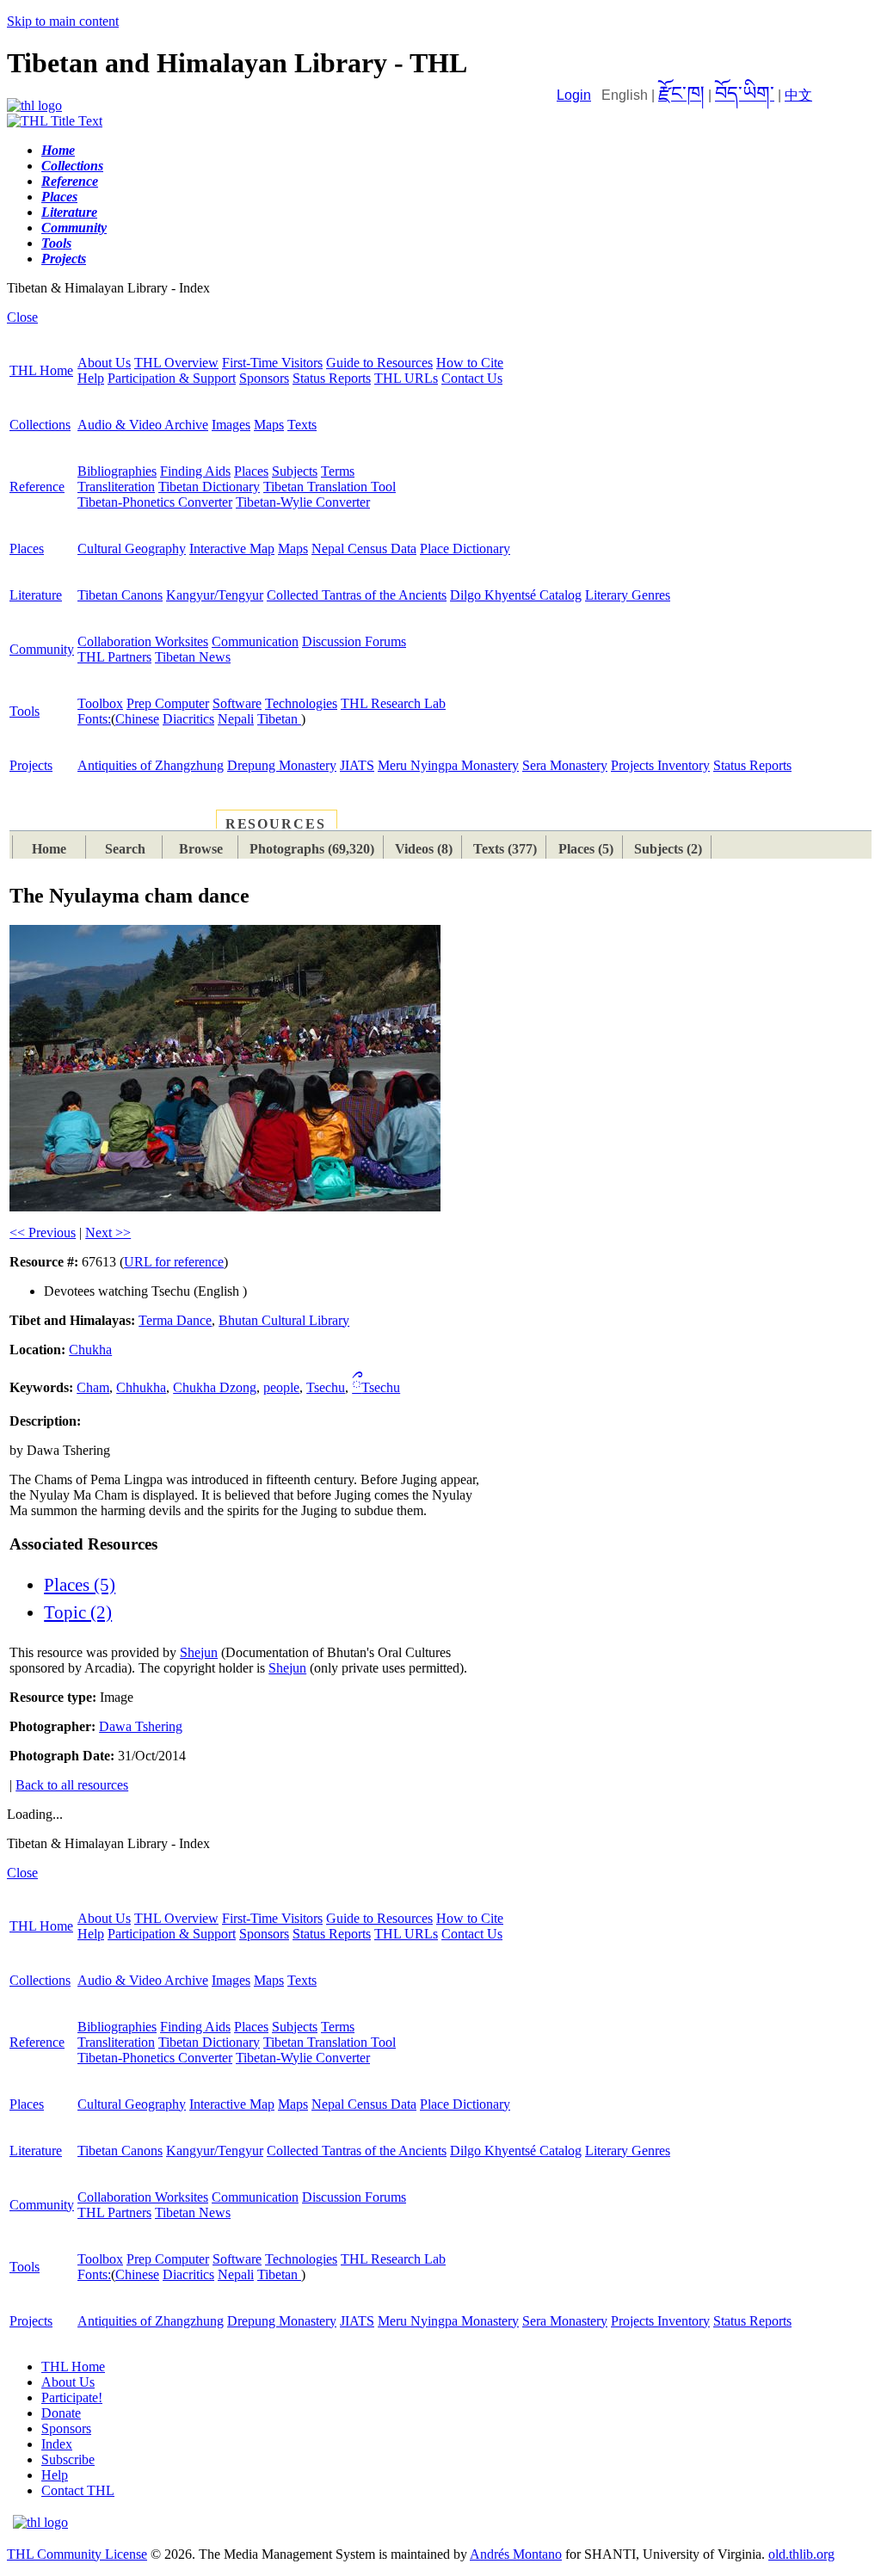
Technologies (301, 703)
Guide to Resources (379, 363)
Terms (338, 471)
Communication (255, 641)
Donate (61, 2413)
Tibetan (279, 719)
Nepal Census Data (364, 548)
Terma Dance (175, 1320)
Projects (31, 765)
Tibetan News (193, 657)
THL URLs (406, 378)
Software (237, 703)
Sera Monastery (565, 765)
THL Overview (176, 363)
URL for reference (174, 1262)
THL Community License (77, 2554)
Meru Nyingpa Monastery (448, 765)
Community (42, 649)
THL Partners (114, 657)
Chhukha (141, 1387)
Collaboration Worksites (143, 641)
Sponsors (264, 378)
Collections (40, 425)
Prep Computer (168, 703)
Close (22, 317)
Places (251, 471)
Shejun (199, 1652)
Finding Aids (195, 471)
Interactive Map (232, 548)
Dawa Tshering (141, 1726)
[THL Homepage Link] (34, 105)
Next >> (108, 1233)
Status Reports (332, 378)
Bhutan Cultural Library (284, 1320)
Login (574, 95)
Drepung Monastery (282, 765)
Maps (269, 425)
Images (231, 425)
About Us (104, 363)
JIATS (357, 765)
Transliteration (116, 487)
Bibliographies (117, 471)
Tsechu (326, 1387)
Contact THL (78, 2490)
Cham (93, 1387)
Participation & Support (172, 378)
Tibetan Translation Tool (330, 487)
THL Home (41, 370)
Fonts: (94, 719)
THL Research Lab (393, 703)
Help (91, 378)
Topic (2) (78, 1612)
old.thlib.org (801, 2554)
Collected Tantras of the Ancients (357, 595)
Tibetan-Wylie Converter (303, 502)
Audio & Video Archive (143, 425)
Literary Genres (628, 595)
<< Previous (43, 1233)
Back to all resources (72, 1785)
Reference (37, 487)
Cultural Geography (132, 548)
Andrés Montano (516, 2554)
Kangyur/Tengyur (215, 595)
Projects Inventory (660, 765)
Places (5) (80, 1585)
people (281, 1387)
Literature (36, 595)
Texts (302, 425)
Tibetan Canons (120, 595)
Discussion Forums (354, 641)
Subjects (295, 471)
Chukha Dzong (215, 1387)
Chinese (137, 719)
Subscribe (68, 2459)
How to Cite (470, 363)
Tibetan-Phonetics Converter (155, 502)
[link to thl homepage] (40, 2522)
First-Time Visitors (272, 363)
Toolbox (100, 703)
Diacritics (188, 719)
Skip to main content (63, 21)
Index (57, 2444)
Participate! (72, 2397)
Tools (25, 711)
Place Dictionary (465, 548)
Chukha (90, 1350)
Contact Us (472, 378)
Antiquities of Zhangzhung (151, 765)
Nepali (236, 719)
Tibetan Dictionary (209, 487)
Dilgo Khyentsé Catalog (516, 595)
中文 (798, 95)
